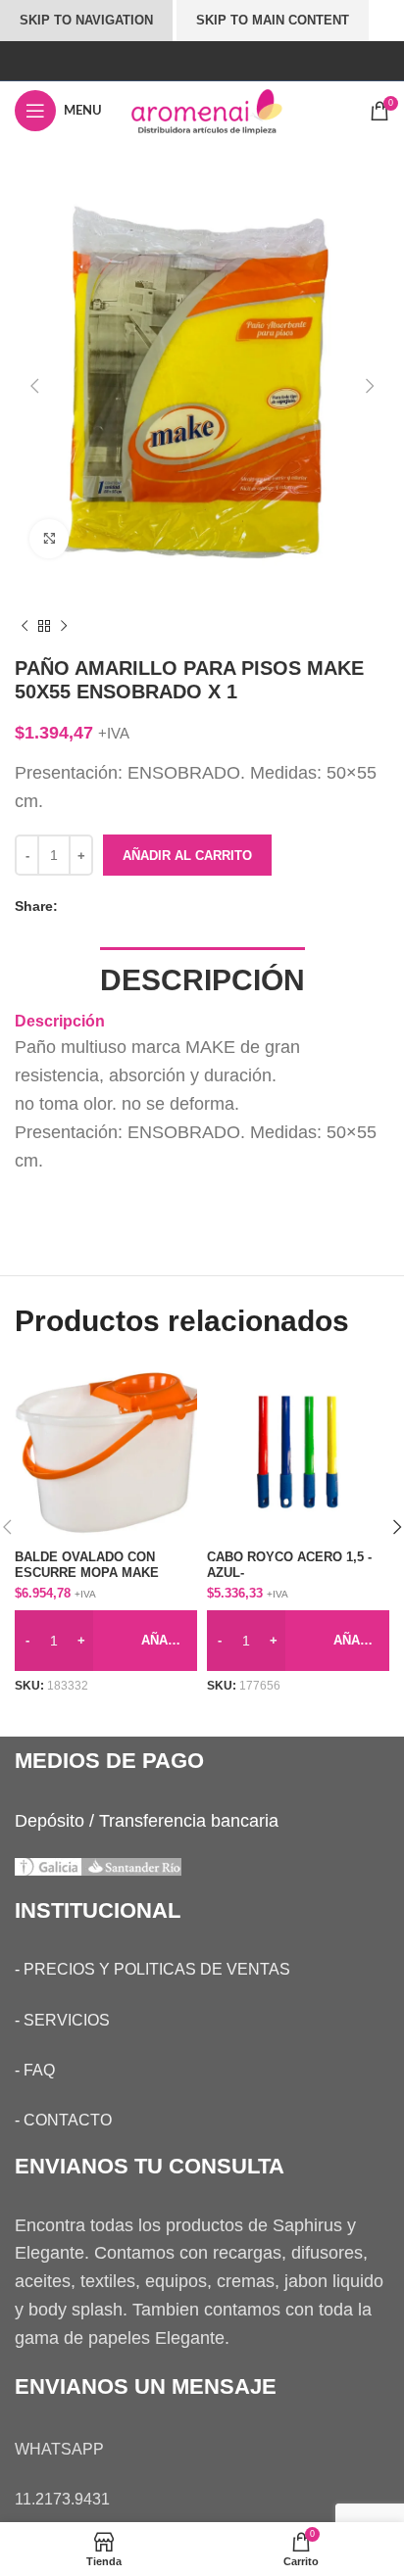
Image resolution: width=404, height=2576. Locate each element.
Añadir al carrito (187, 856)
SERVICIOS (67, 2020)
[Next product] (64, 627)
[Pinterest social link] (112, 907)
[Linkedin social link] (131, 907)
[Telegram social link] (151, 907)
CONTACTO (68, 2120)
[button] (34, 386)
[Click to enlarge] (49, 539)
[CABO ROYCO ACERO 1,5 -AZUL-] (298, 1453)
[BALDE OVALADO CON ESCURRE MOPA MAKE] (106, 1453)
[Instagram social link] (202, 60)
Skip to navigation (86, 20)
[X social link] (92, 907)
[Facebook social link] (73, 907)
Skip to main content (273, 20)
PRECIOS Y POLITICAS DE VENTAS (157, 1969)
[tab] (202, 978)
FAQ (39, 2070)
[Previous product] (25, 627)
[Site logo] (225, 110)
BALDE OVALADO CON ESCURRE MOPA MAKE (87, 1565)
